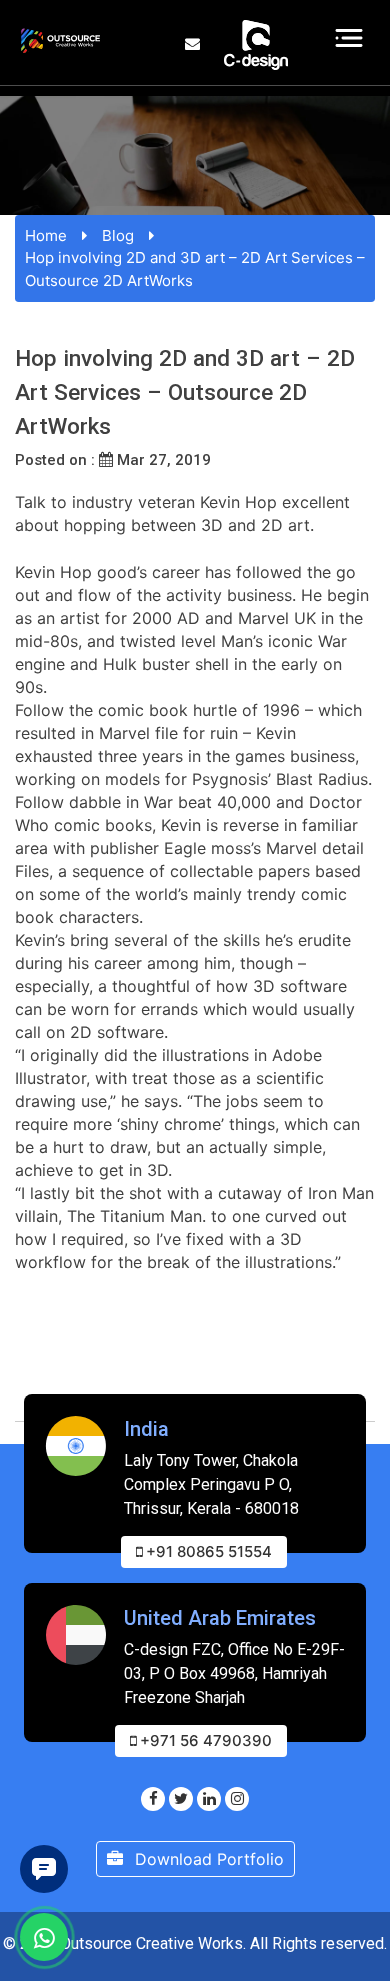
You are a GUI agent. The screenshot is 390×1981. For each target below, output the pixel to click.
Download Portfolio (207, 1859)
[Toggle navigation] (349, 38)
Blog (118, 235)
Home (46, 235)
